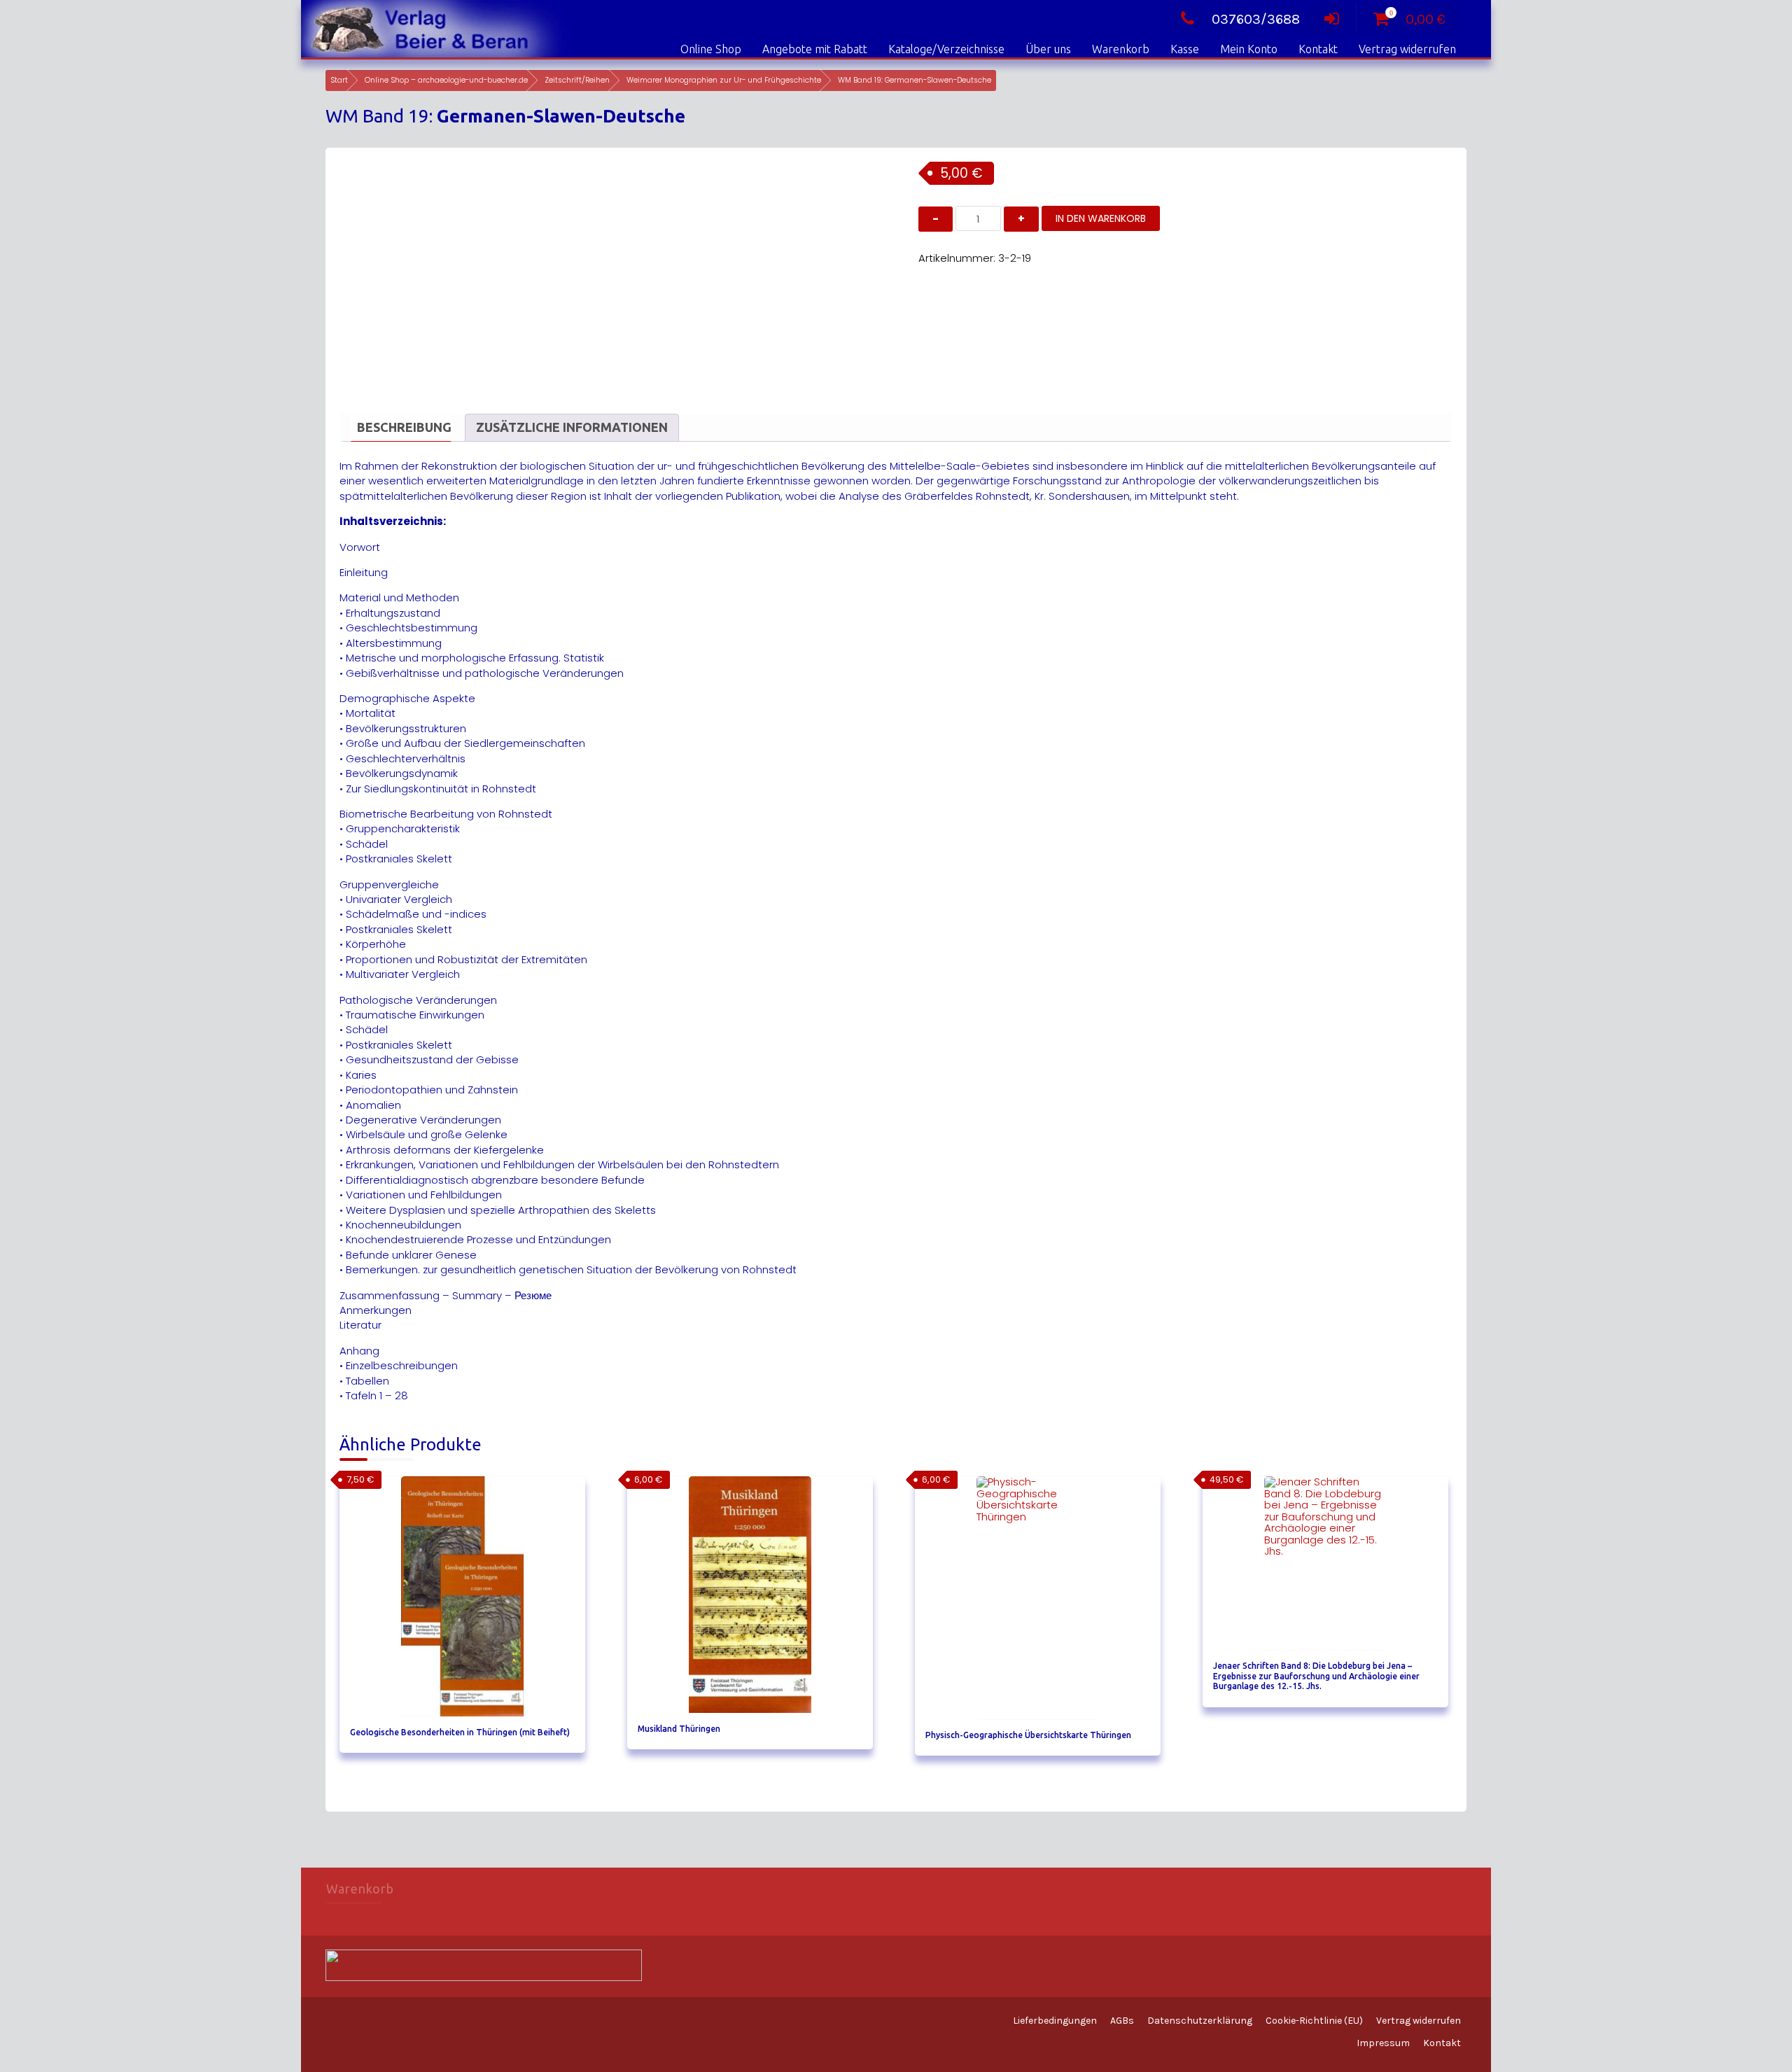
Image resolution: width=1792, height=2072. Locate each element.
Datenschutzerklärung (1200, 2021)
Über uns (1048, 49)
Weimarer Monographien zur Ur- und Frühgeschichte (724, 80)
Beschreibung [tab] (404, 427)
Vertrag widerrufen (1407, 49)
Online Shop (711, 49)
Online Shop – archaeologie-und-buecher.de (446, 80)
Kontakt (1318, 49)
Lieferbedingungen (1055, 2021)
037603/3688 (1256, 19)
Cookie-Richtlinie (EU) (1314, 2021)
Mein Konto (1249, 49)
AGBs (1122, 2021)
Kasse (1185, 49)
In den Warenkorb (1101, 218)
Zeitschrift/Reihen (577, 80)
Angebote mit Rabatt (815, 49)
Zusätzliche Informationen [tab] (572, 427)
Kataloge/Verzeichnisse (946, 49)
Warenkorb (1121, 49)
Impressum (1383, 2043)
